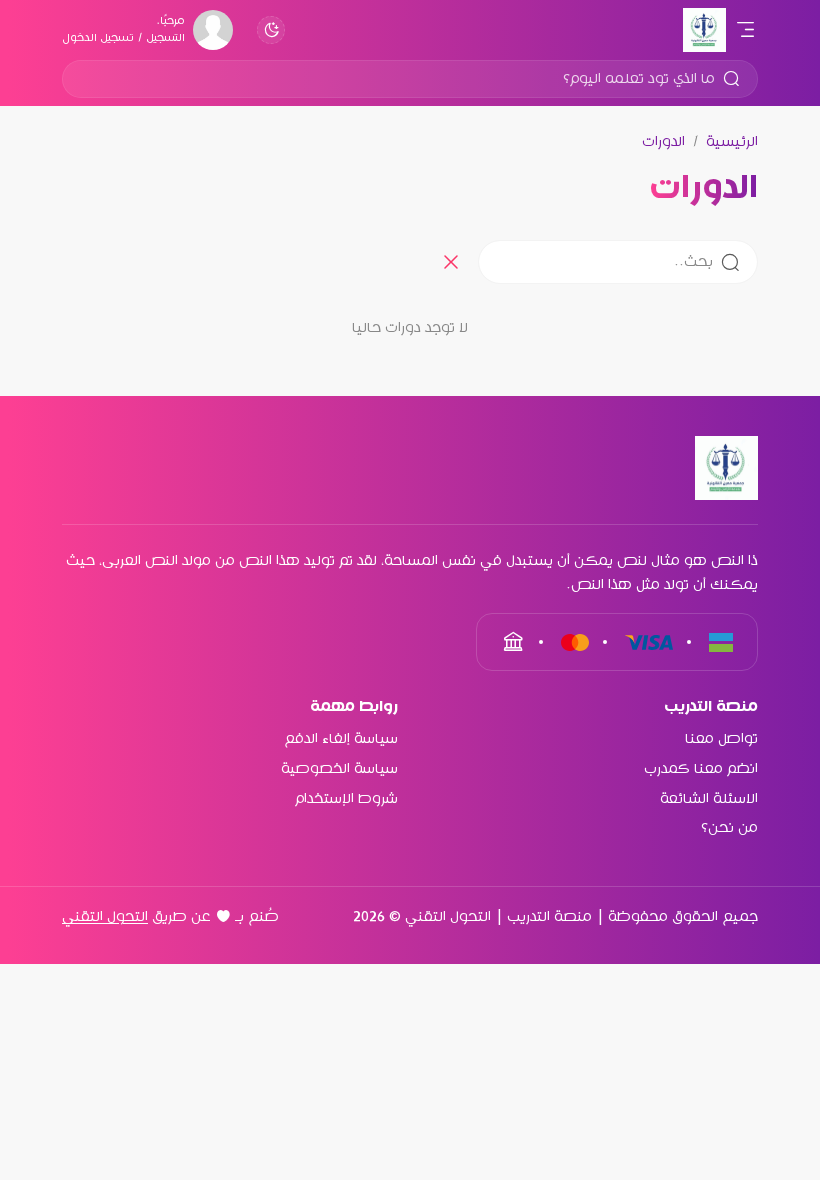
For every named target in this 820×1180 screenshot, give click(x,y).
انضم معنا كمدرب (701, 769)
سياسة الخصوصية (339, 769)
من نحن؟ (729, 828)
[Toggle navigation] (744, 30)
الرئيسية (732, 142)
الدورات (663, 142)
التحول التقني (105, 917)
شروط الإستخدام (346, 799)
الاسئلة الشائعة (709, 799)
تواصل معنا (721, 739)
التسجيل (165, 38)
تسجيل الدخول (98, 38)
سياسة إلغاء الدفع (341, 739)
